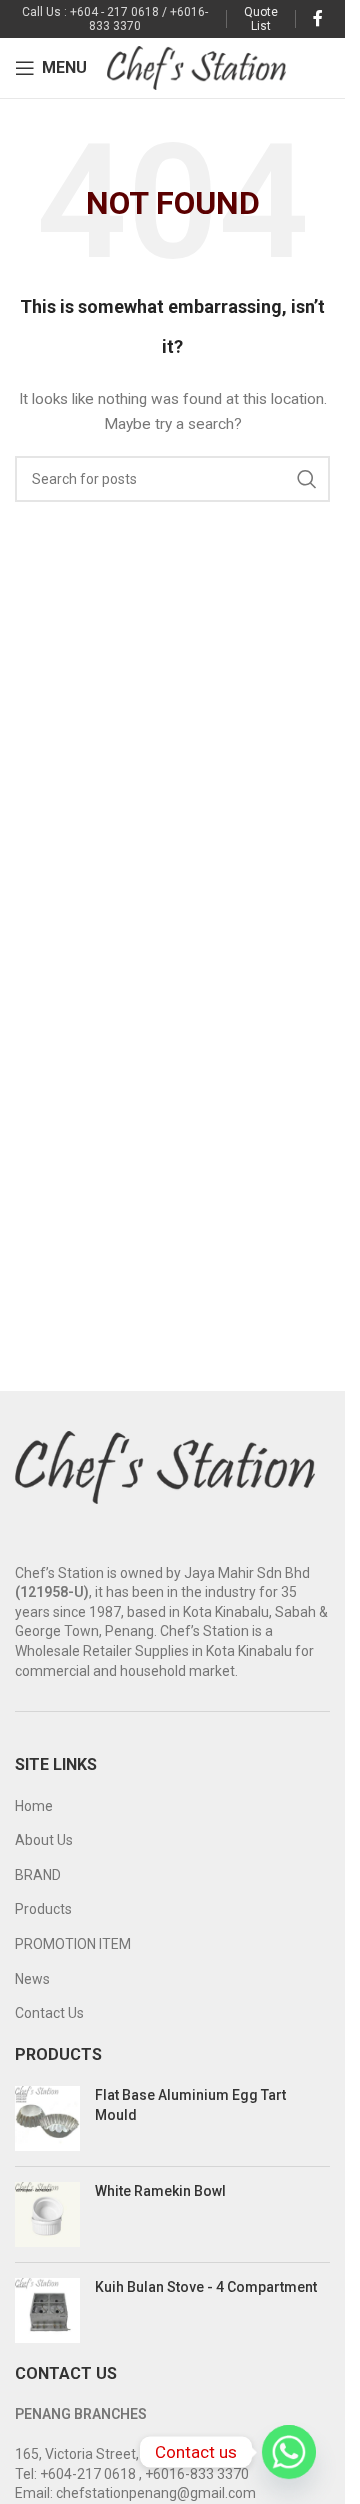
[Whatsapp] (289, 2452)
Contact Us (49, 2013)
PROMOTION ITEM (73, 1944)
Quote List (261, 19)
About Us (44, 1840)
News (32, 1979)
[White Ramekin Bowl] (47, 2214)
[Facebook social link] (318, 18)
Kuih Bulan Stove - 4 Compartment (206, 2287)
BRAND (38, 1875)
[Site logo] (196, 67)
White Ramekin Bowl (160, 2191)
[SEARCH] (307, 479)
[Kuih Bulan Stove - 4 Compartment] (47, 2310)
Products (43, 1909)
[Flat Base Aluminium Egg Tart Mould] (47, 2118)
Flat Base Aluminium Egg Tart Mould (190, 2105)
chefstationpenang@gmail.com (156, 2493)
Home (34, 1806)
